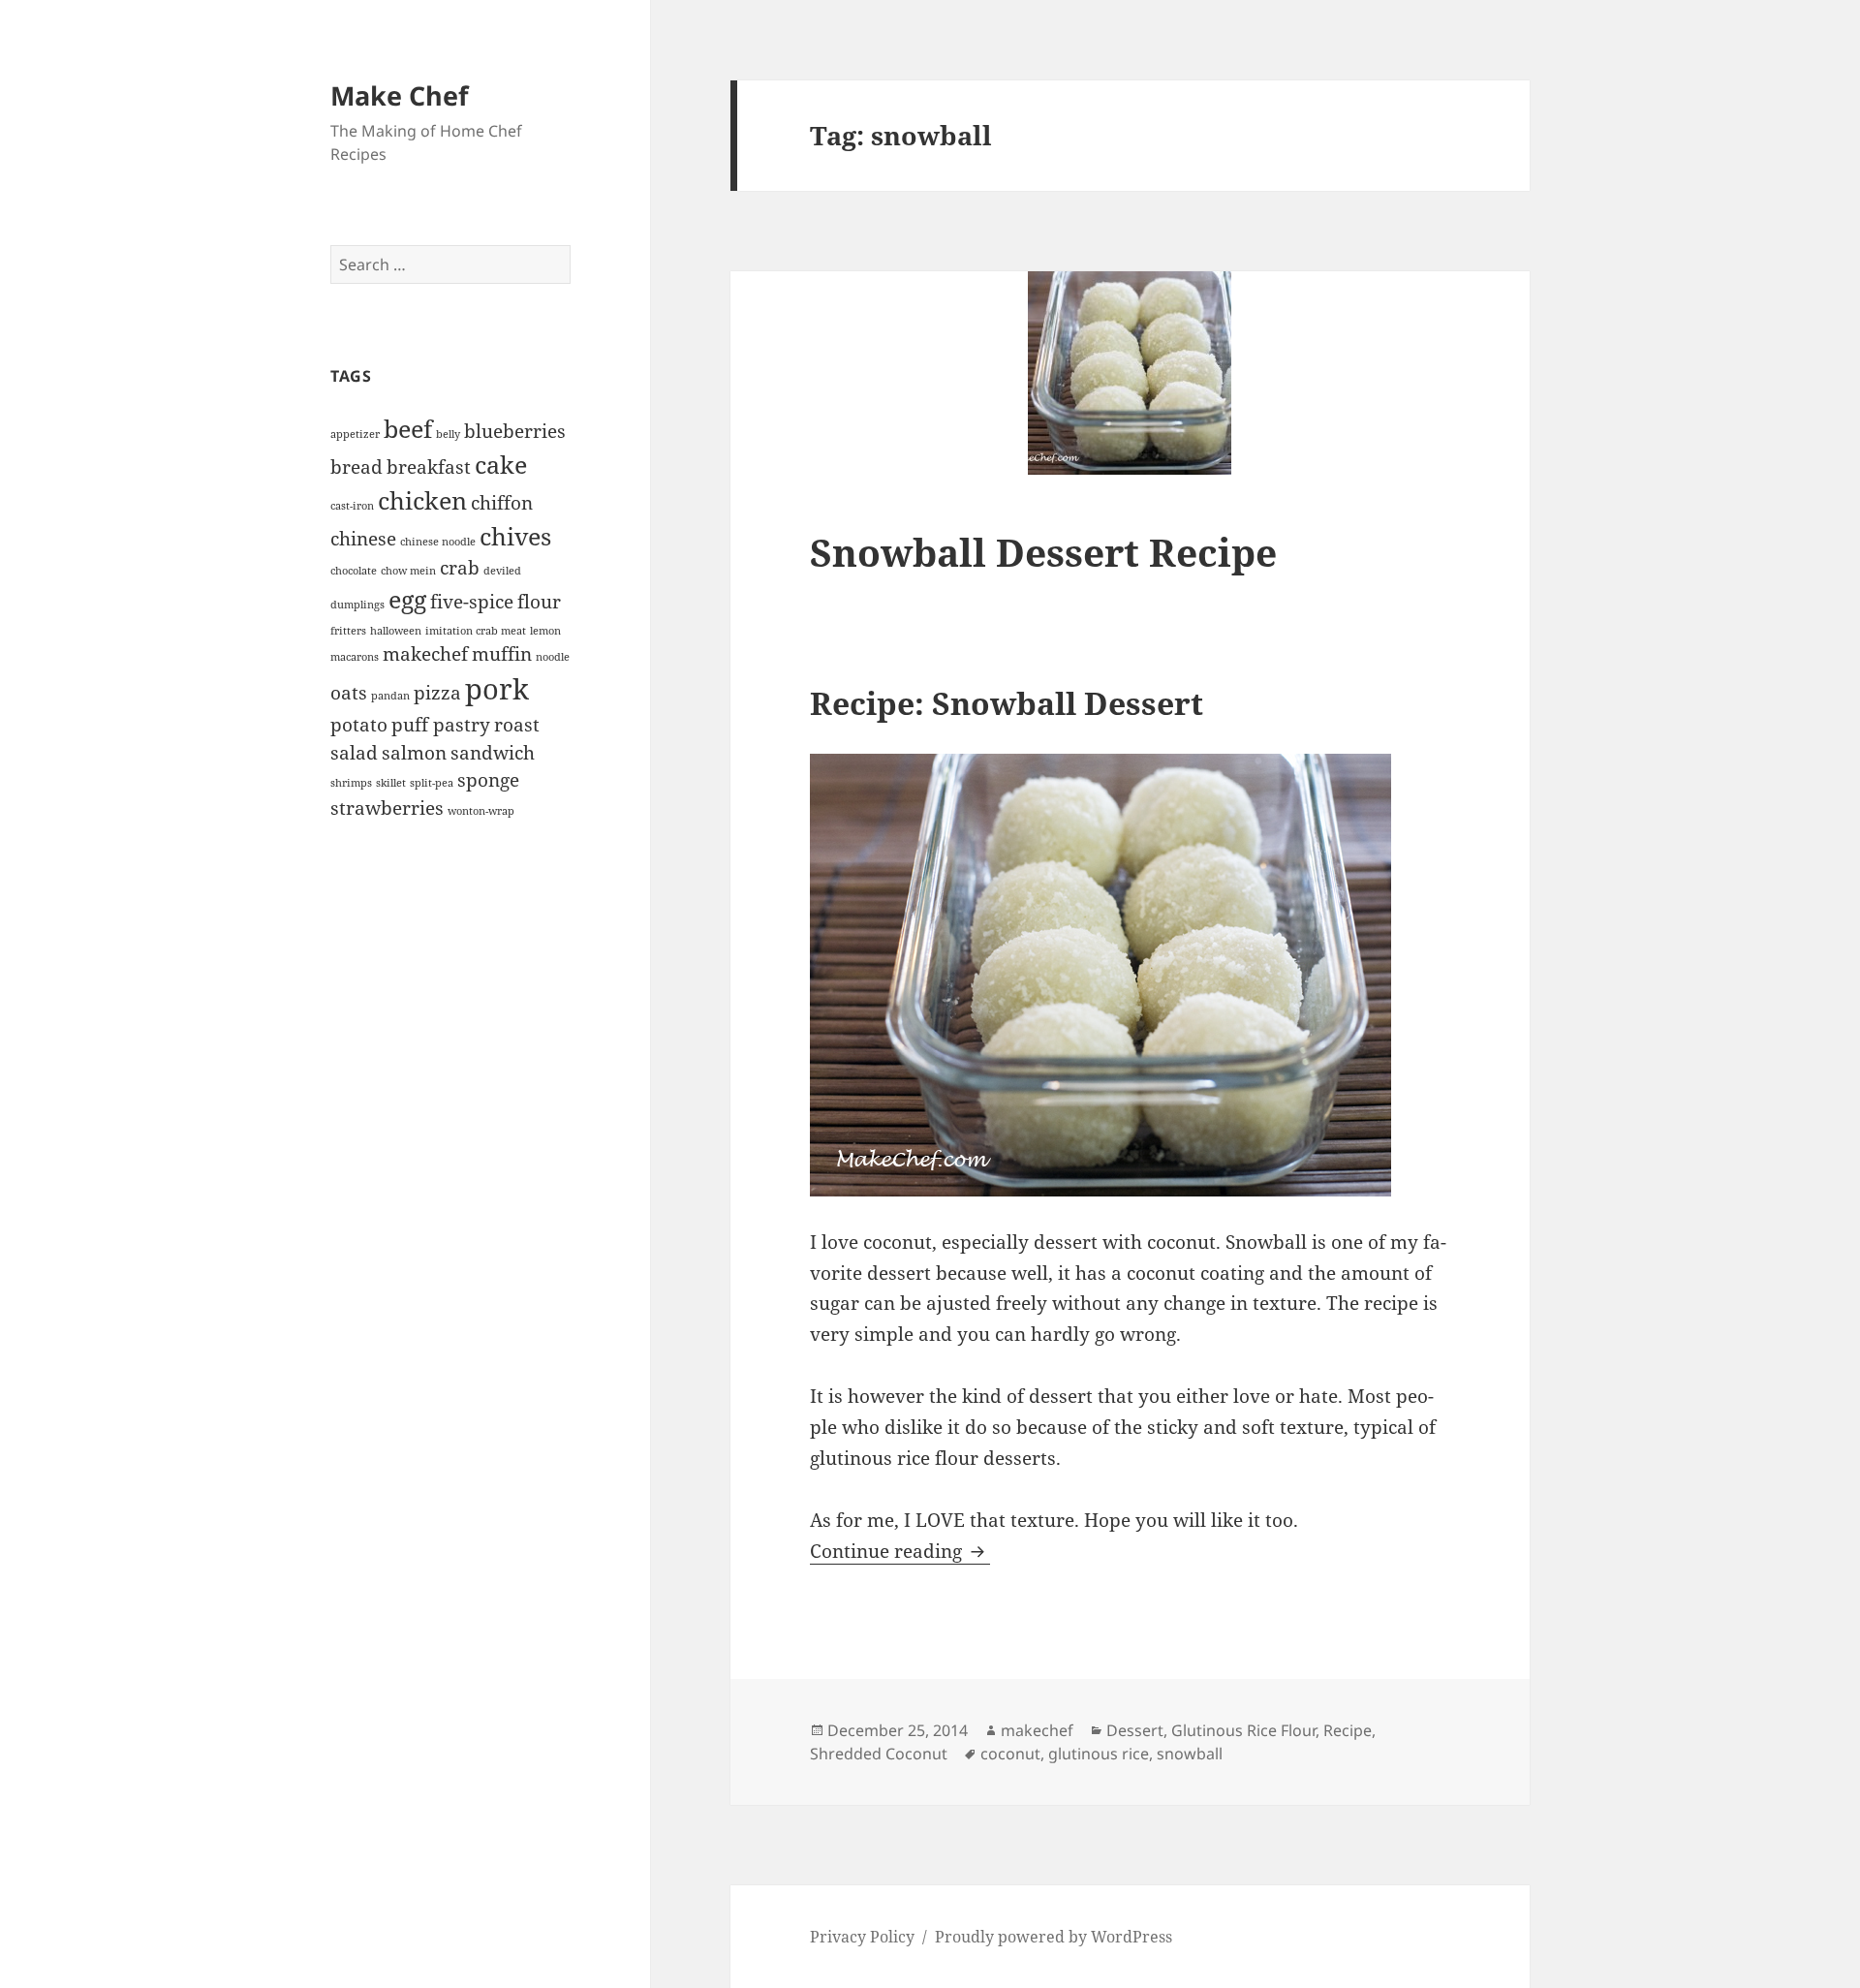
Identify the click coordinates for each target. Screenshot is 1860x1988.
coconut (1010, 1754)
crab (460, 568)
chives (515, 536)
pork (497, 689)
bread (356, 467)
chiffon (502, 503)
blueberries (515, 431)
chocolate (354, 571)
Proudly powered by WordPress (1054, 1937)
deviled (502, 571)
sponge (488, 780)
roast (517, 725)
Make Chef (399, 95)
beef (408, 429)
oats (349, 693)
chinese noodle (438, 542)
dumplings (357, 605)
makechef (425, 654)
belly (448, 434)
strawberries (387, 808)
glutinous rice (1099, 1754)
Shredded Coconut (879, 1754)
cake (501, 465)
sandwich (493, 753)
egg (407, 599)
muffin (502, 654)
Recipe (1348, 1730)
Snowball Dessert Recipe (1043, 552)
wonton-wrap (481, 811)
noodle (553, 657)
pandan (390, 696)
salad (354, 753)
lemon (545, 631)
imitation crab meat (476, 631)
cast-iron (352, 506)
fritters (348, 631)
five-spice (472, 602)
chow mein (408, 571)
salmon (414, 753)
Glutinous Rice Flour (1243, 1730)
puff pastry (441, 725)
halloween (396, 631)
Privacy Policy (862, 1937)
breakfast (429, 467)
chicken (422, 500)
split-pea (432, 783)
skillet (391, 783)
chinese (363, 539)
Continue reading (900, 1551)
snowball (1190, 1754)
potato (359, 725)
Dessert (1135, 1730)
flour (539, 602)
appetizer (355, 434)
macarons (355, 657)
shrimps (351, 783)
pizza (437, 693)
